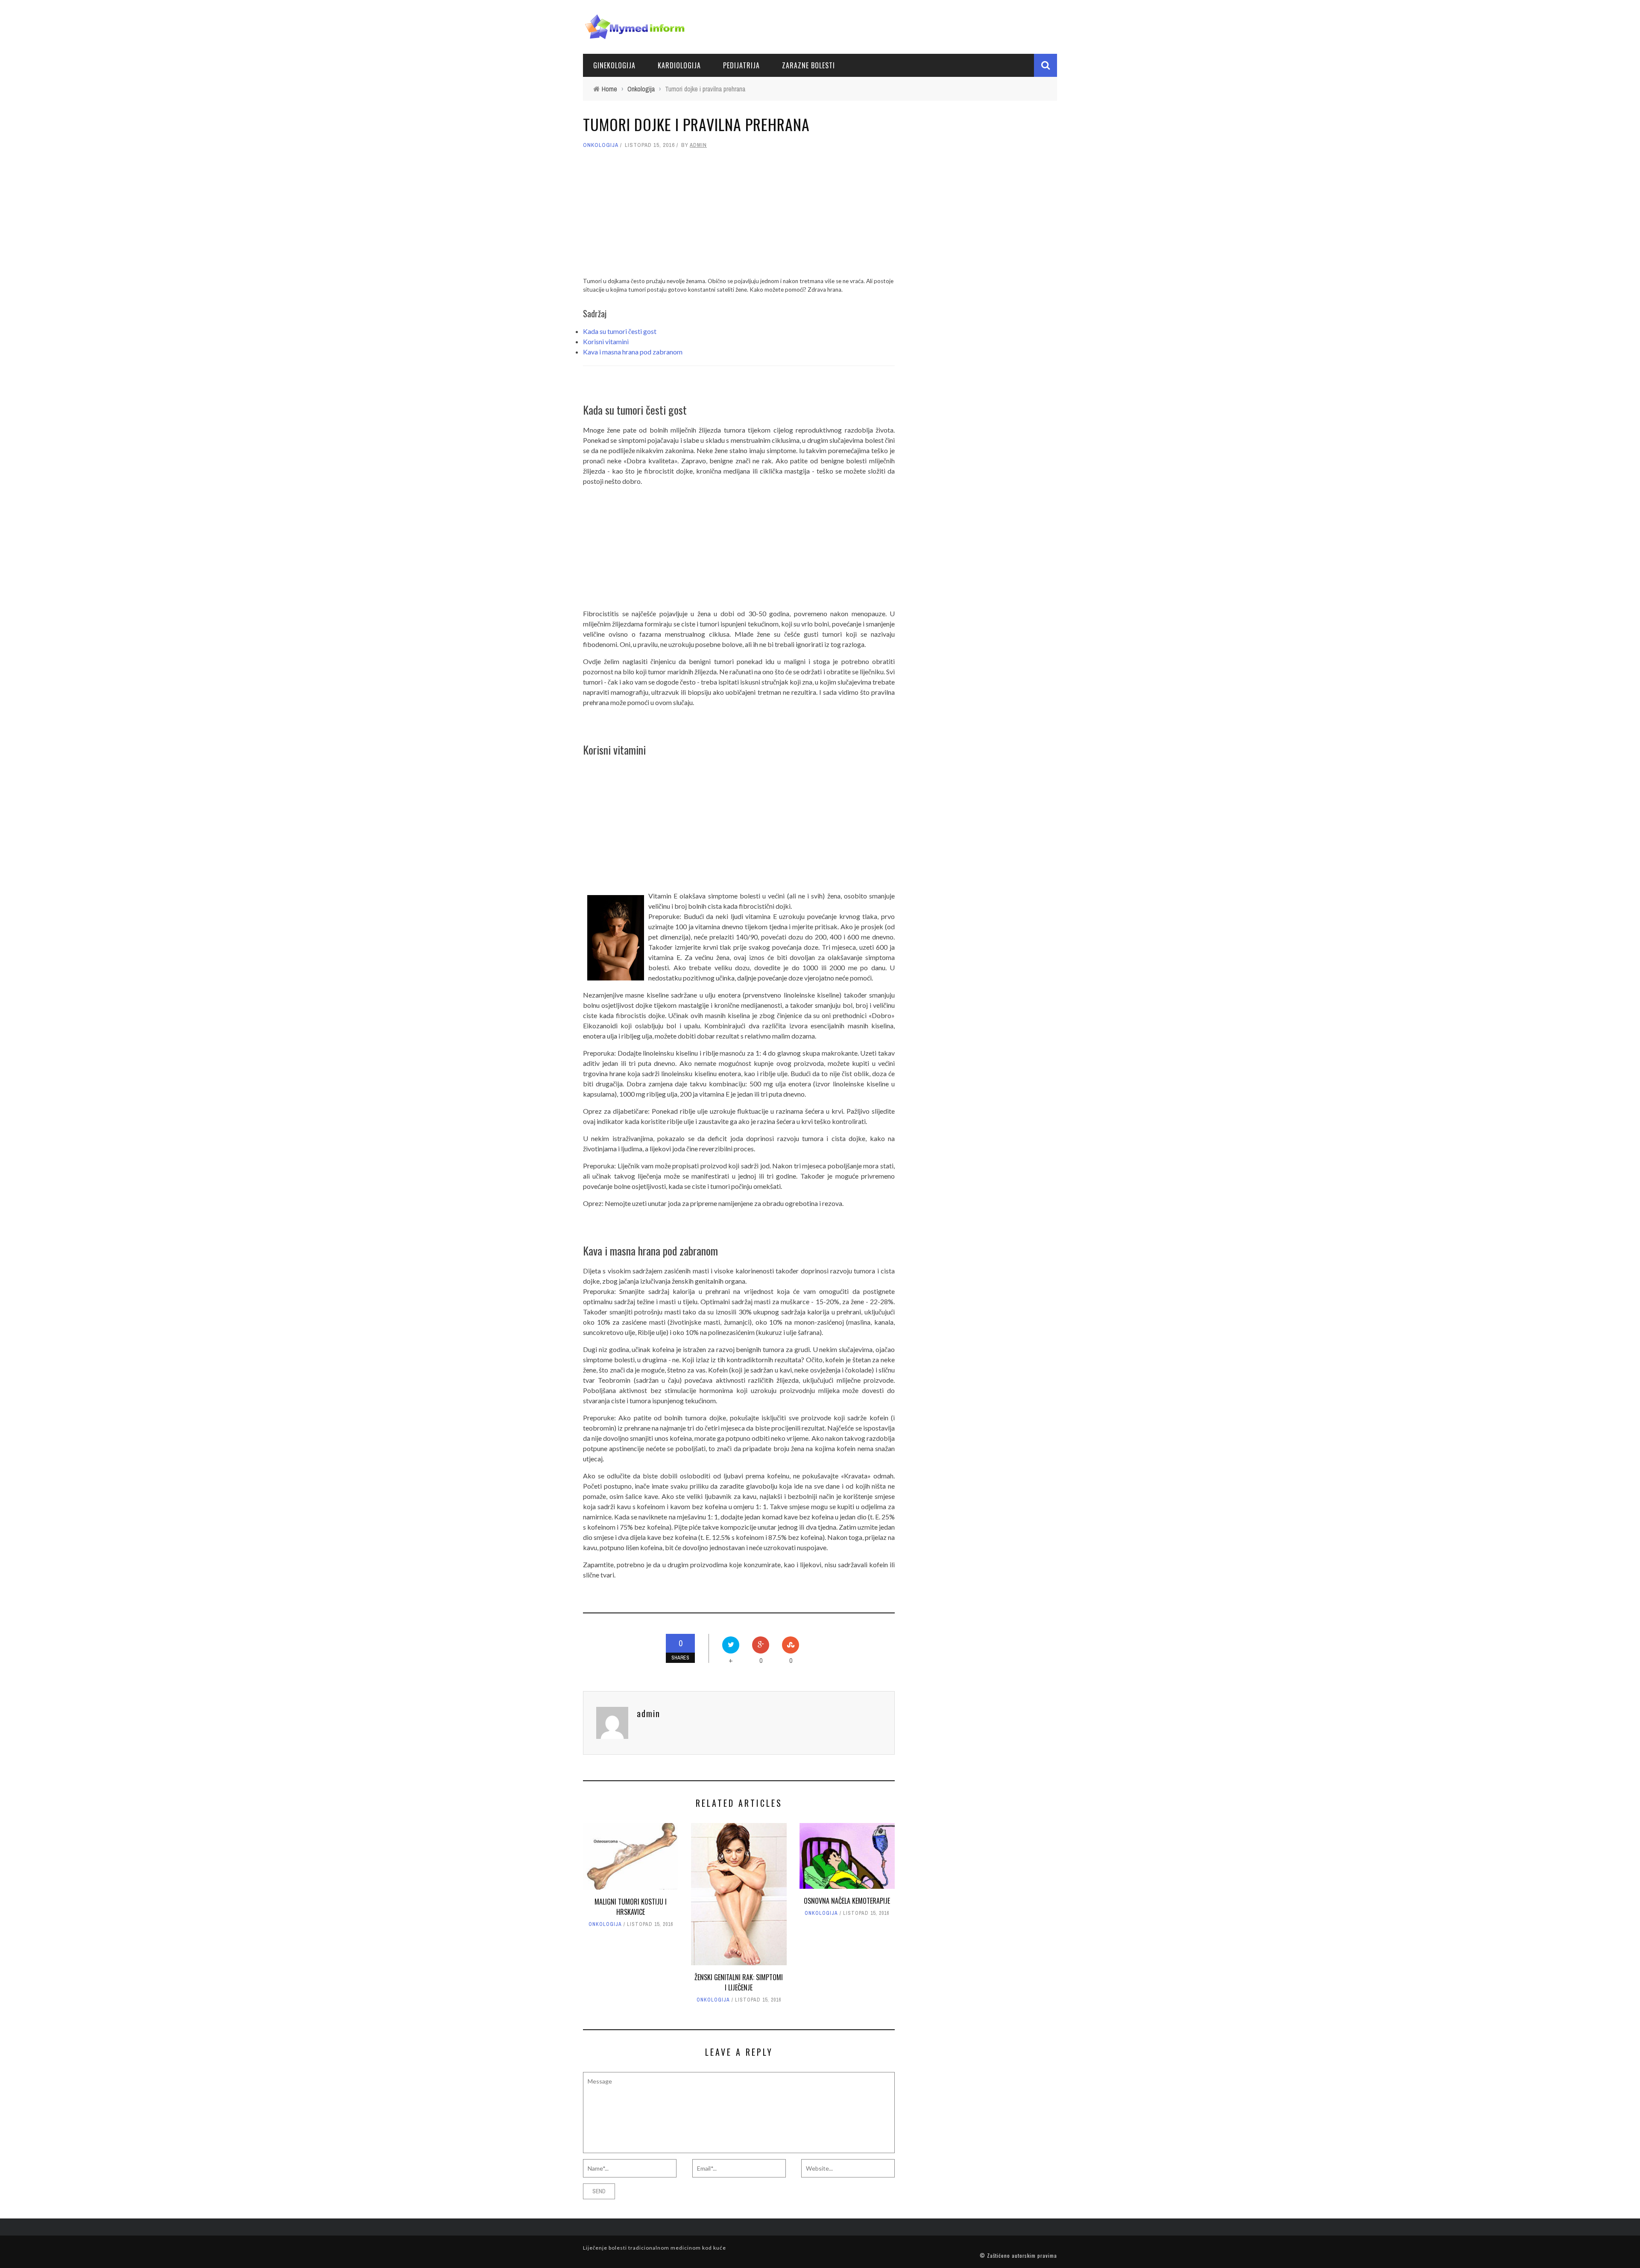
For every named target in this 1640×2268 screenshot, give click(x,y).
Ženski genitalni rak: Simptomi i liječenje (739, 1982)
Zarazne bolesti (808, 65)
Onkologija (601, 145)
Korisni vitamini (606, 341)
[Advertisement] (739, 217)
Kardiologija (679, 65)
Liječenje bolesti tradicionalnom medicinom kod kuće (655, 2248)
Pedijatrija (741, 65)
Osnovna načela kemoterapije (847, 1901)
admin (698, 145)
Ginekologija (614, 65)
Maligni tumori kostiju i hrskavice (631, 1907)
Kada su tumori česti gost (620, 331)
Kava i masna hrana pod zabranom (633, 352)
